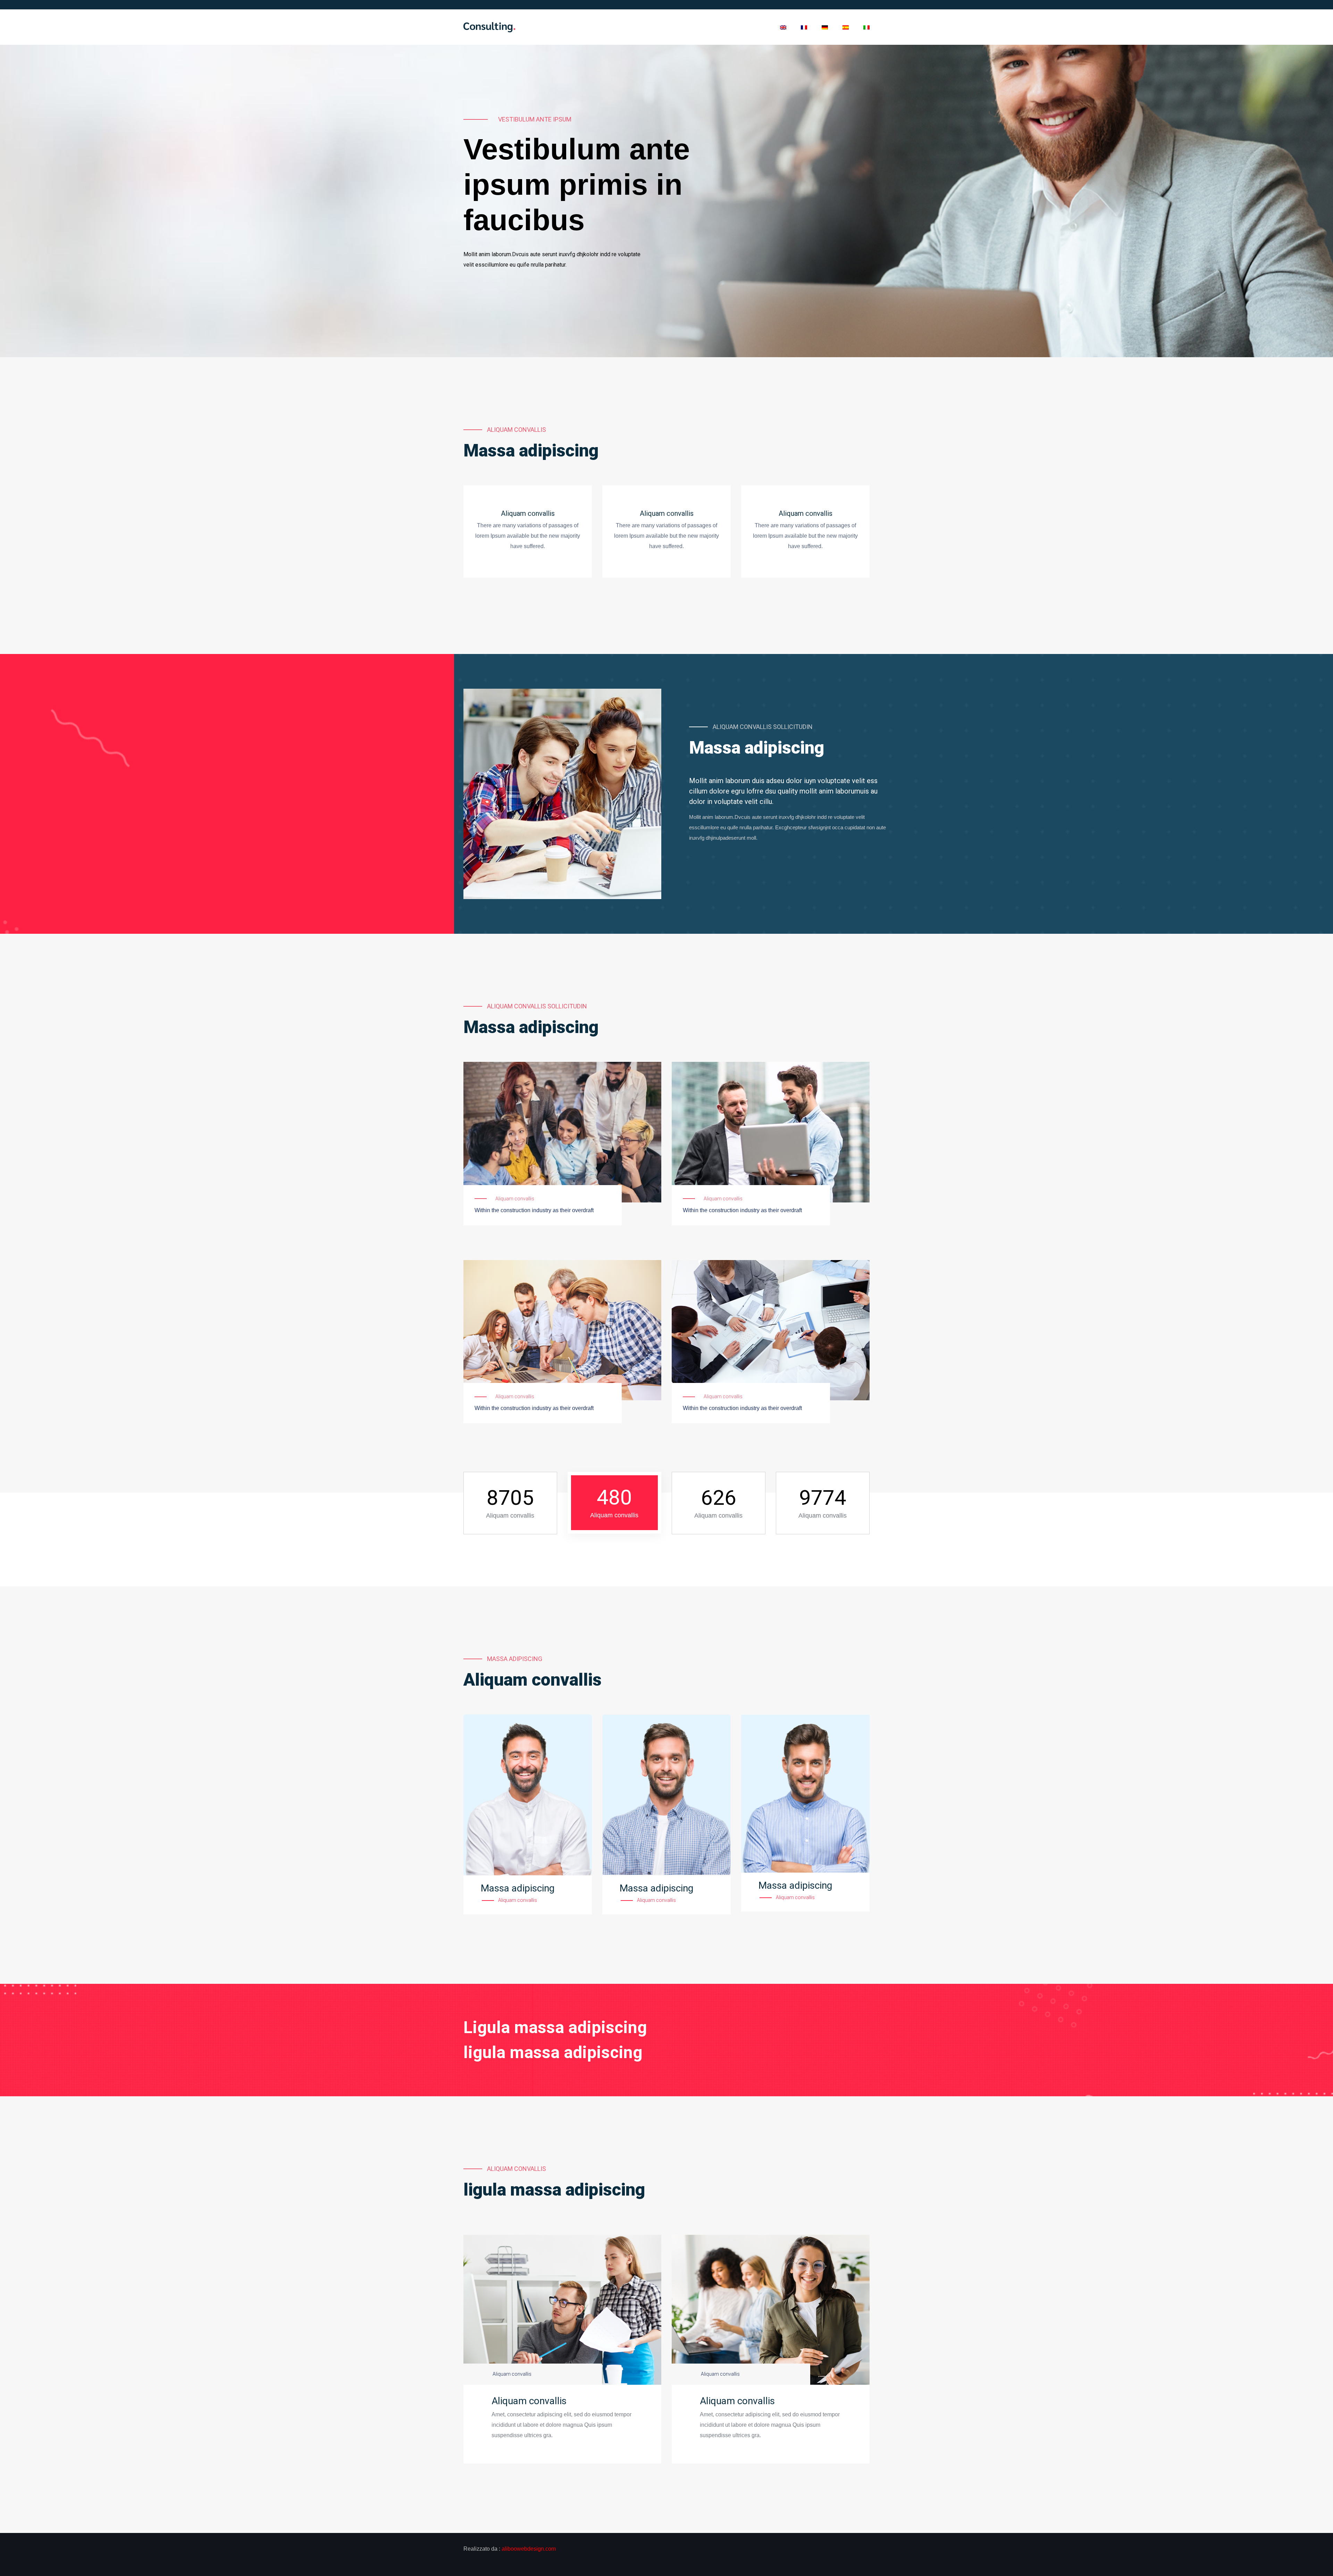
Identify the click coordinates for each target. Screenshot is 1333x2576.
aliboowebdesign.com (529, 2549)
